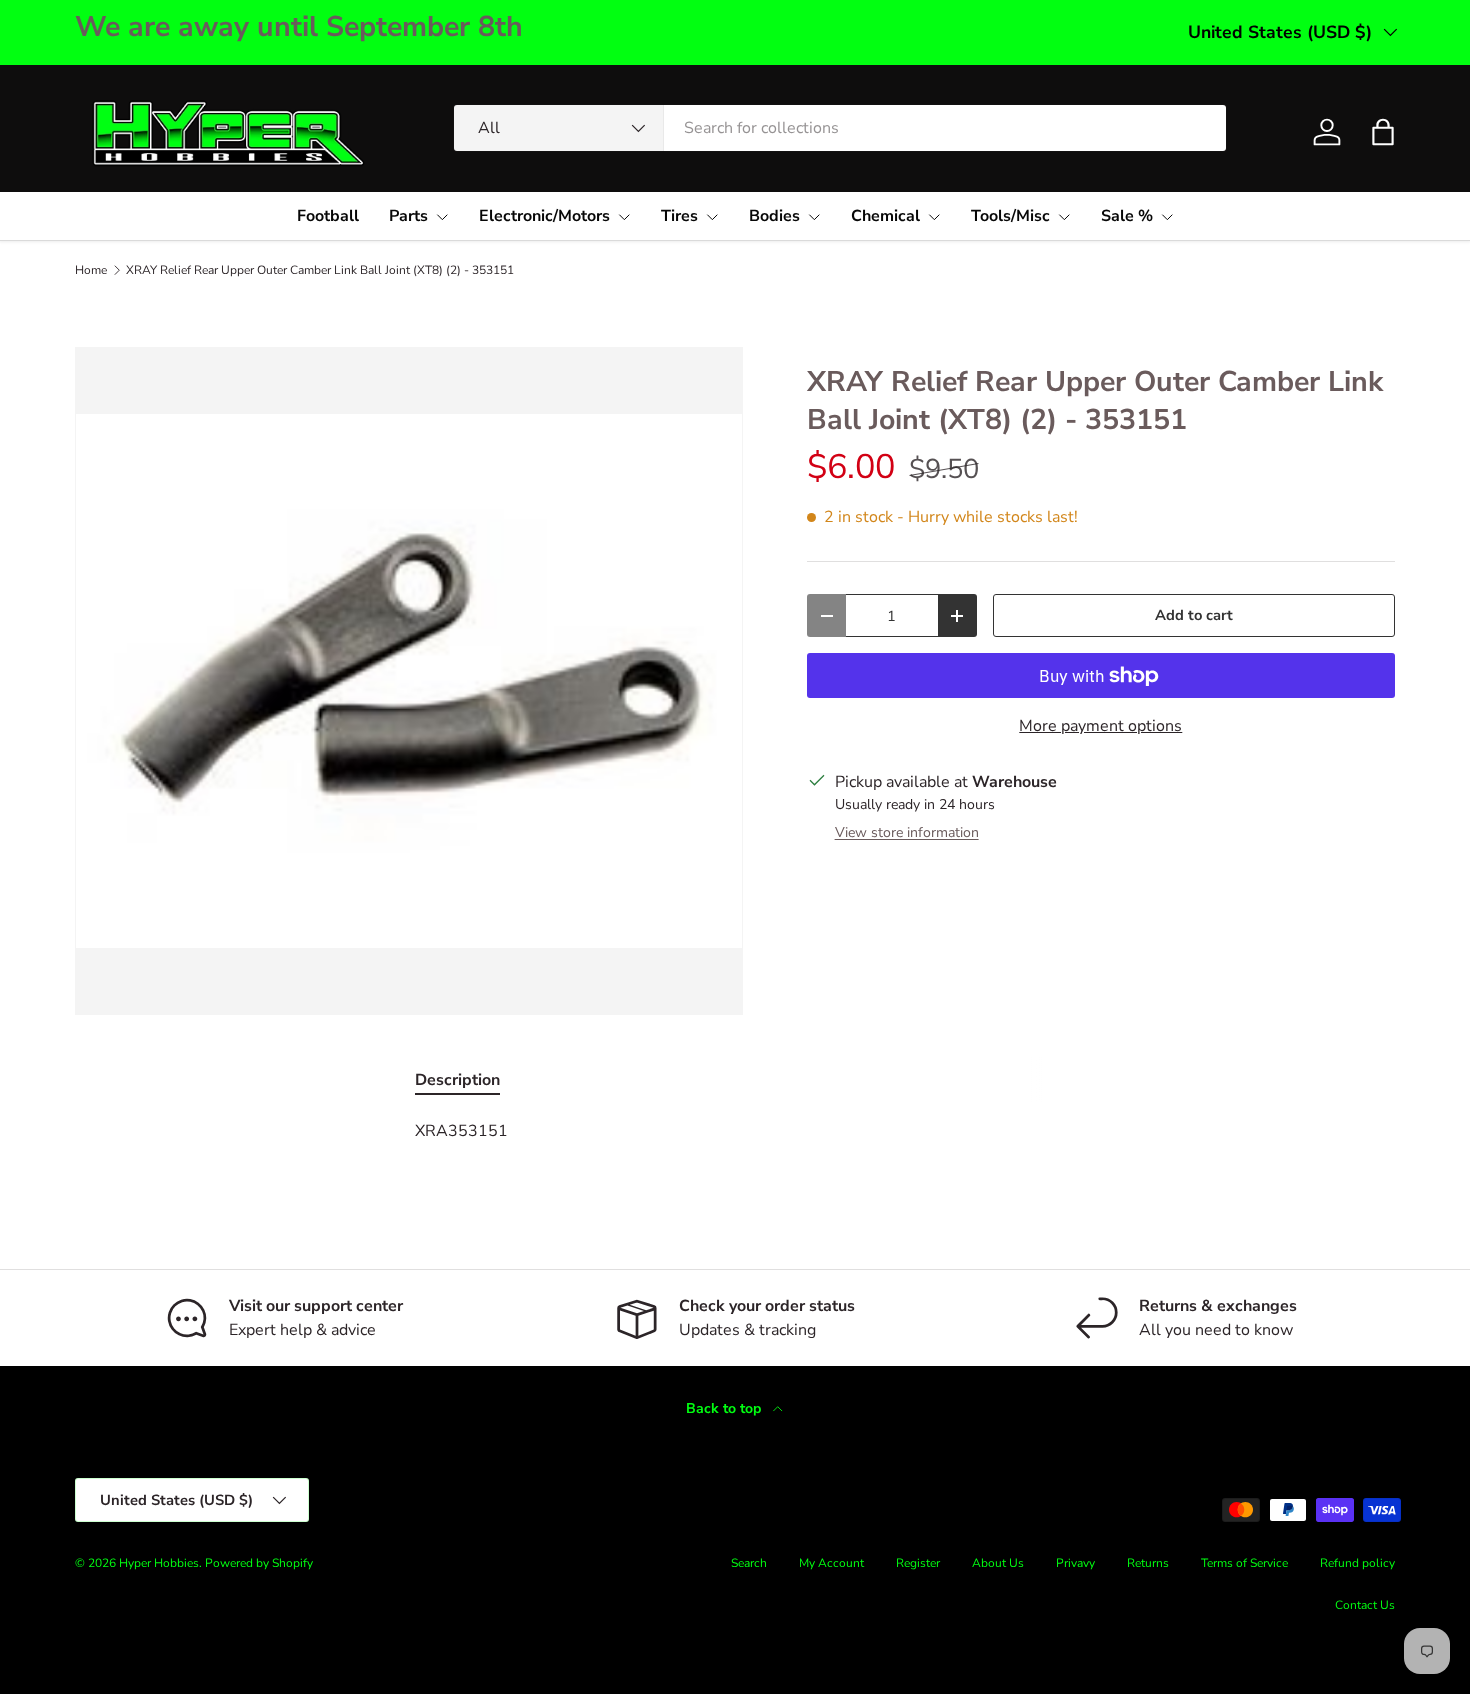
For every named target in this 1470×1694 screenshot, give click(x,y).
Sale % (1127, 216)
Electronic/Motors (544, 216)
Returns (1148, 1563)
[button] (1383, 132)
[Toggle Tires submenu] (712, 217)
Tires (679, 216)
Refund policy (1357, 1563)
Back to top (725, 1408)
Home (91, 270)
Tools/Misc (1010, 216)
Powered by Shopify (259, 1563)
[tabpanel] (735, 1131)
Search (749, 1563)
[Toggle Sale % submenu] (1167, 217)
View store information (907, 832)
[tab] (457, 1080)
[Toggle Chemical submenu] (934, 217)
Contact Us (1365, 1605)
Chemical (885, 216)
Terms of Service (1244, 1563)
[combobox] (840, 128)
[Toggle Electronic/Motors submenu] (624, 217)
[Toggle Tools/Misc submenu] (1064, 217)
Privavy (1075, 1563)
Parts (408, 216)
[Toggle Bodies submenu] (814, 217)
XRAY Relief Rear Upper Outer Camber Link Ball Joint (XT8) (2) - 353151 (320, 270)
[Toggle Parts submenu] (442, 217)
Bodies (774, 216)
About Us (998, 1563)
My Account (831, 1563)
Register (918, 1563)
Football (328, 216)
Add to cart (1194, 615)
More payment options (1100, 726)
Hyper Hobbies (159, 1563)
